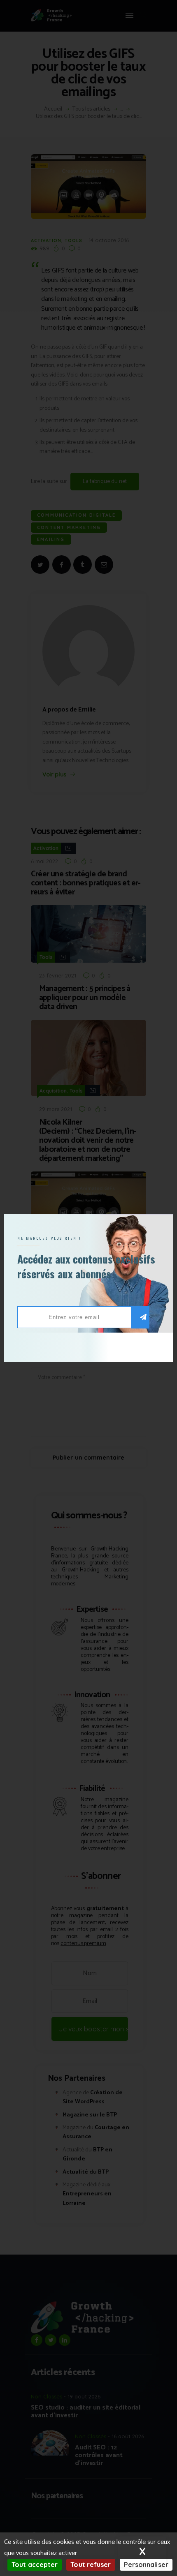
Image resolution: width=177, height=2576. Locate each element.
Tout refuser (91, 2564)
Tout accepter (35, 2564)
